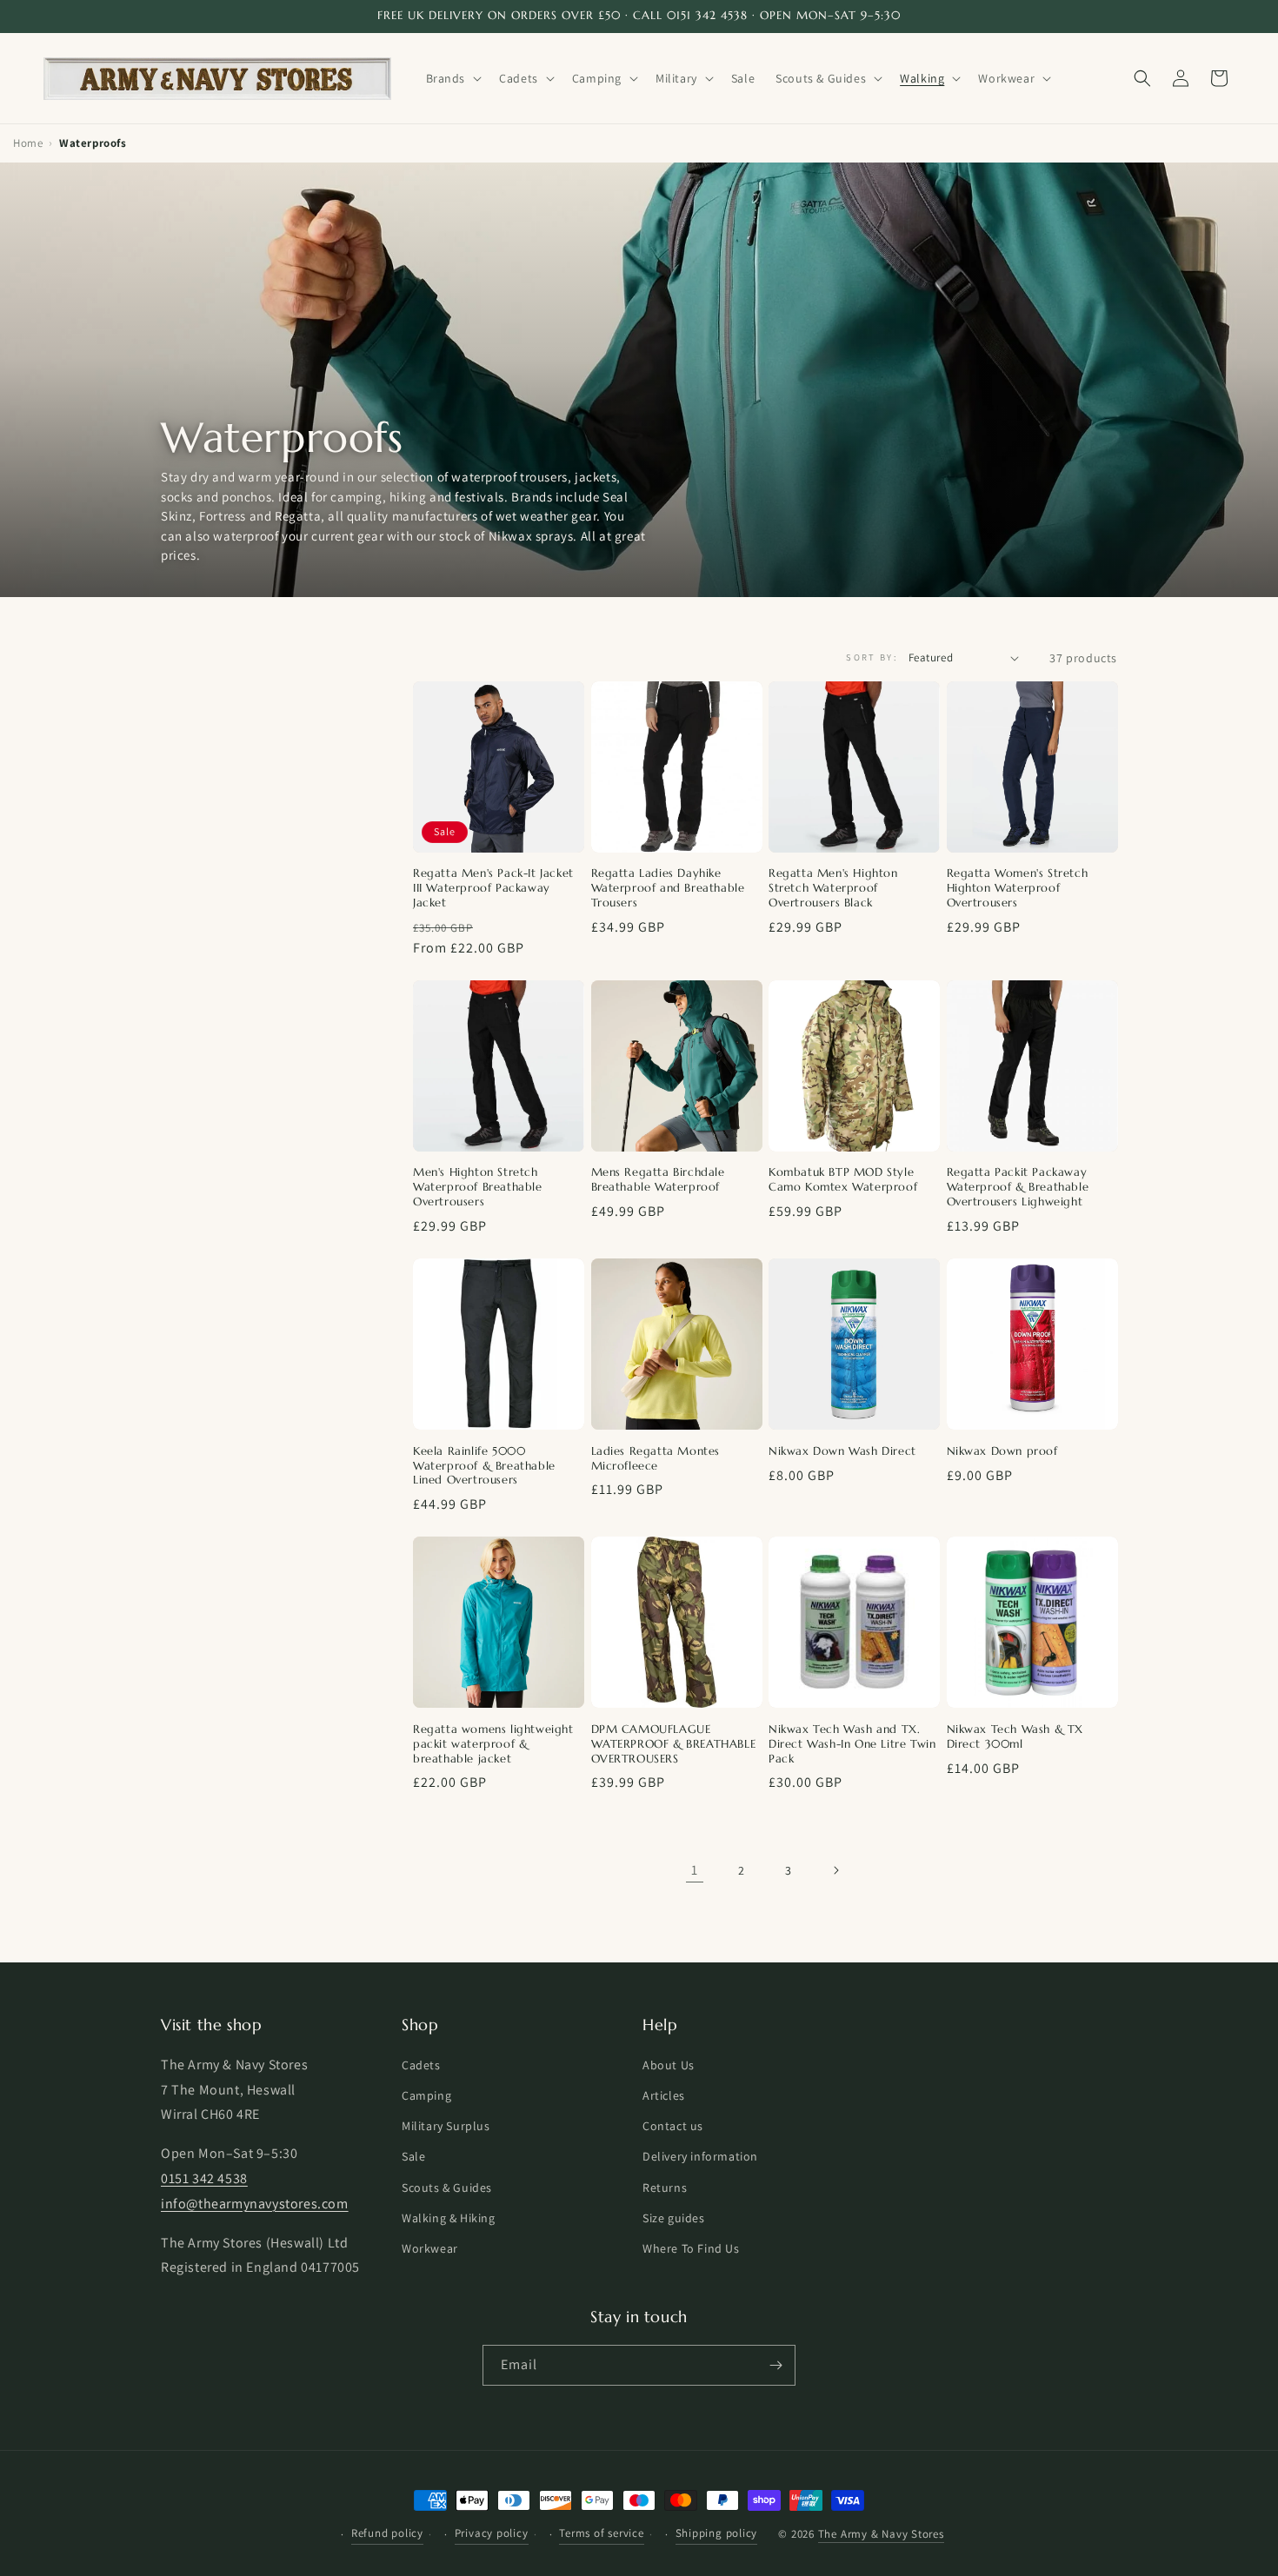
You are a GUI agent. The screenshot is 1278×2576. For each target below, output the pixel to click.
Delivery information (700, 2156)
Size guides (674, 2218)
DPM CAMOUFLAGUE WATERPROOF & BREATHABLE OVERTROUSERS (674, 1744)
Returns (665, 2188)
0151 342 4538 (204, 2178)
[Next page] (835, 1870)
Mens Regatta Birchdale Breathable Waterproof (658, 1180)
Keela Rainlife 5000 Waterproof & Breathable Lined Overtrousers (484, 1466)
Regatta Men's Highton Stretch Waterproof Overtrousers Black (833, 888)
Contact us (673, 2126)
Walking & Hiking (449, 2218)
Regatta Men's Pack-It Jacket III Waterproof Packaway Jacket (493, 888)
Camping (426, 2095)
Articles (664, 2095)
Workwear (430, 2248)
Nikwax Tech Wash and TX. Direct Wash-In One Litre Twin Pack (852, 1744)
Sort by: (872, 657)
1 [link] (695, 1870)
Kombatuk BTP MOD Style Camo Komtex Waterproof (843, 1180)
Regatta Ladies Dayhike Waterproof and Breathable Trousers (668, 888)
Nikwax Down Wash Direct (842, 1451)
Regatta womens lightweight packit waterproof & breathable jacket (493, 1744)
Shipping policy (717, 2533)
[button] (453, 78)
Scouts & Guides (447, 2188)
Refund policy (387, 2533)
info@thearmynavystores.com (255, 2204)
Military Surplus (446, 2126)
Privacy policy (492, 2533)
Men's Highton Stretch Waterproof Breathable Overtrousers (478, 1187)
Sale (413, 2156)
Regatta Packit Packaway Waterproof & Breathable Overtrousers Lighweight (1018, 1187)
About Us (669, 2065)
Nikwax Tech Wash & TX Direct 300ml (1015, 1737)
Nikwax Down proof (1002, 1451)
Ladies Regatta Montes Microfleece (656, 1459)
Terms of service (601, 2533)
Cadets (421, 2065)
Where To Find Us (691, 2248)
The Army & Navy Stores (881, 2534)
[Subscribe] (775, 2365)
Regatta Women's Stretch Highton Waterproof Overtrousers (1018, 888)
